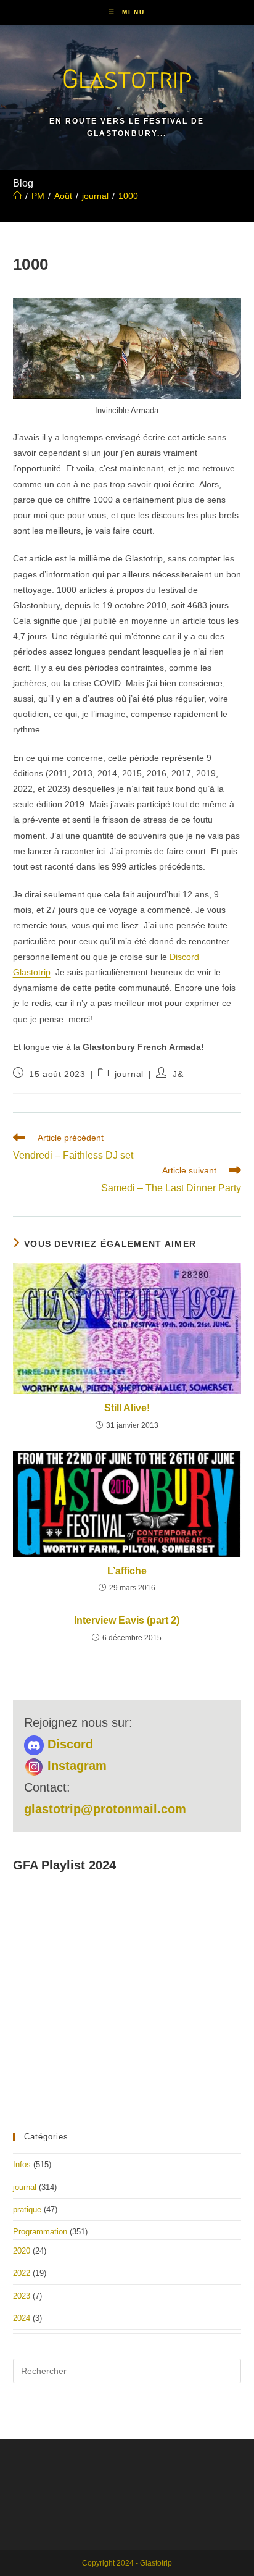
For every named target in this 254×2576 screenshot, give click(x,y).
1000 (128, 196)
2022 (22, 2273)
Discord (68, 1744)
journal (129, 1074)
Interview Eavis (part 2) (127, 1620)
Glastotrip (127, 79)
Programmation (40, 2232)
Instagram (75, 1766)
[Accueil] (17, 196)
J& (178, 1074)
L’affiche (127, 1571)
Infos (22, 2164)
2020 (22, 2251)
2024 (22, 2318)
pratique (27, 2209)
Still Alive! (127, 1408)
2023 (22, 2296)
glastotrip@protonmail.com (105, 1809)
